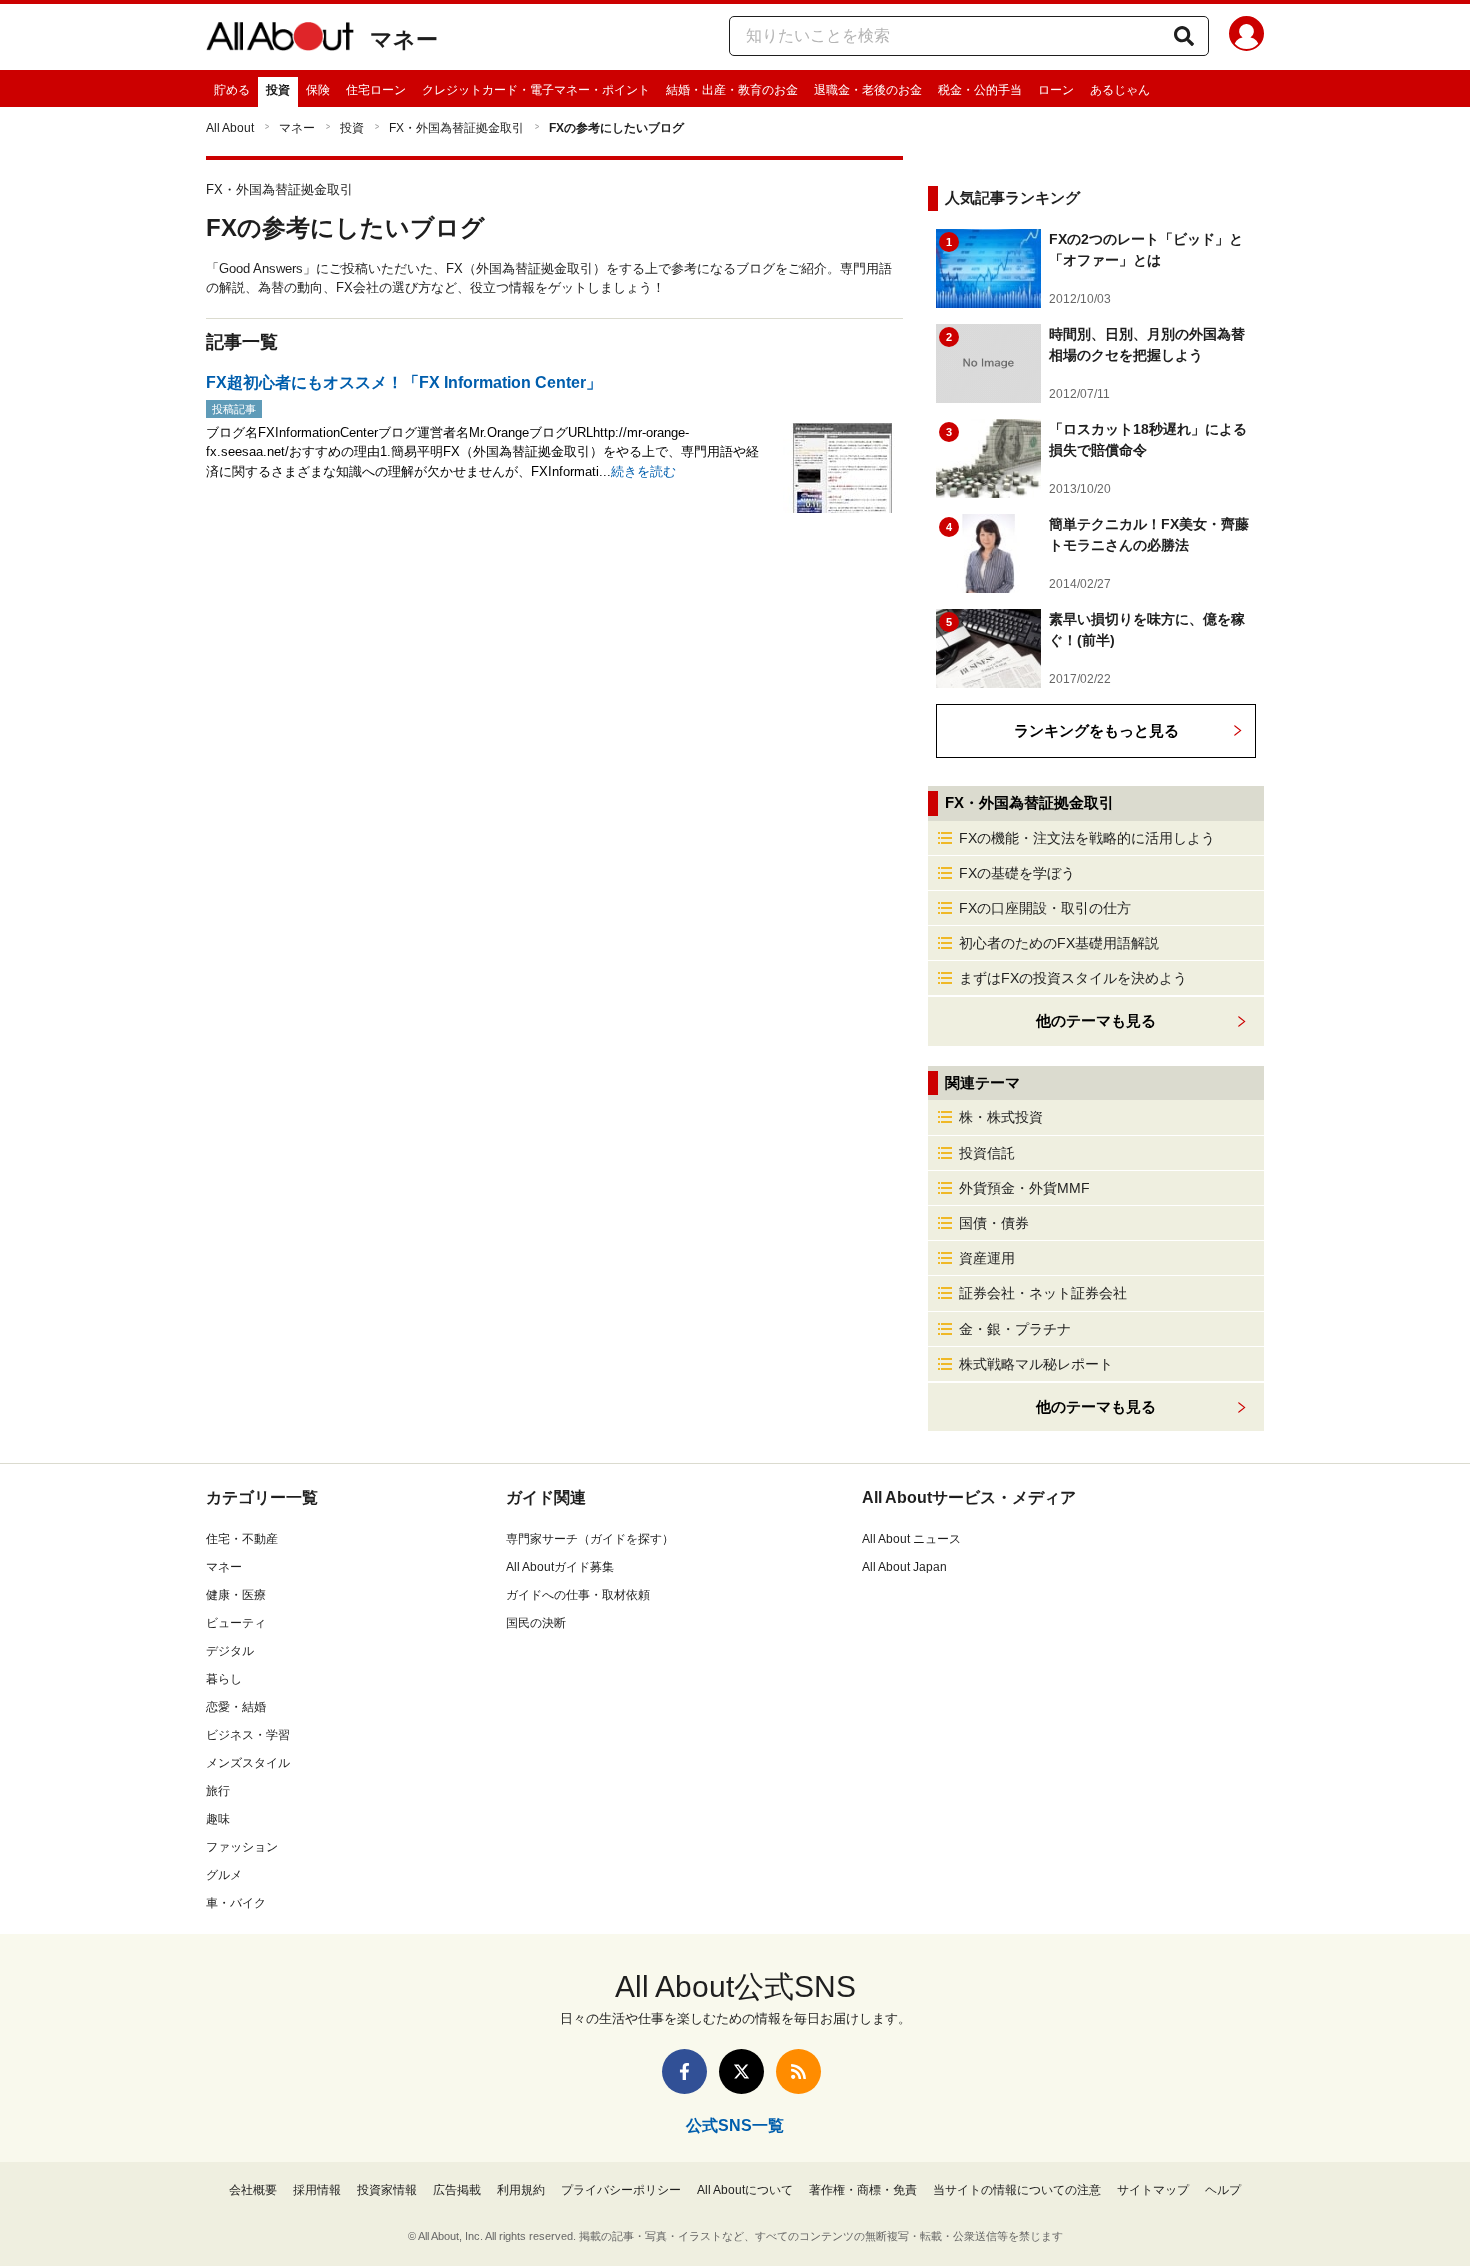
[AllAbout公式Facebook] (684, 2071)
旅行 (218, 1791)
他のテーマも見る (1096, 1406)
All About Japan (904, 1567)
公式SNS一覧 (735, 2125)
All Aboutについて (745, 2190)
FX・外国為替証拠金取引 (456, 128)
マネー (404, 39)
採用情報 (317, 2190)
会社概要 (253, 2190)
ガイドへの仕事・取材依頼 (578, 1595)
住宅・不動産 (242, 1539)
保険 (318, 90)
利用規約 (521, 2190)
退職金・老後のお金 (868, 90)
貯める (232, 90)
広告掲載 (457, 2190)
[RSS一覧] (798, 2071)
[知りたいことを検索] (1184, 36)
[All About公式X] (741, 2071)
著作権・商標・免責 (863, 2190)
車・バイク (236, 1903)
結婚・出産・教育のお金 (732, 90)
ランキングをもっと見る (1096, 730)
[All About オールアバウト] (280, 40)
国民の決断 (536, 1623)
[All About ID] (1246, 37)
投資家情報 (387, 2190)
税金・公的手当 (980, 90)
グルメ (224, 1875)
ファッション (242, 1847)
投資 (278, 90)
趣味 (218, 1819)
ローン (1056, 90)
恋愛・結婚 (236, 1707)
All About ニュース (911, 1539)
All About (230, 128)
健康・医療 (236, 1595)
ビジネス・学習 (248, 1735)
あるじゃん (1120, 90)
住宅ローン (376, 90)
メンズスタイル (248, 1763)
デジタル (230, 1651)
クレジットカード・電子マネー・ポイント (536, 90)
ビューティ (236, 1623)
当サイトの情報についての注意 (1017, 2190)
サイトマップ (1153, 2190)
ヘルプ (1223, 2190)
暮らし (224, 1679)
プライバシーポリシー (621, 2190)
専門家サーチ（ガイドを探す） (590, 1539)
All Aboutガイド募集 (560, 1567)
